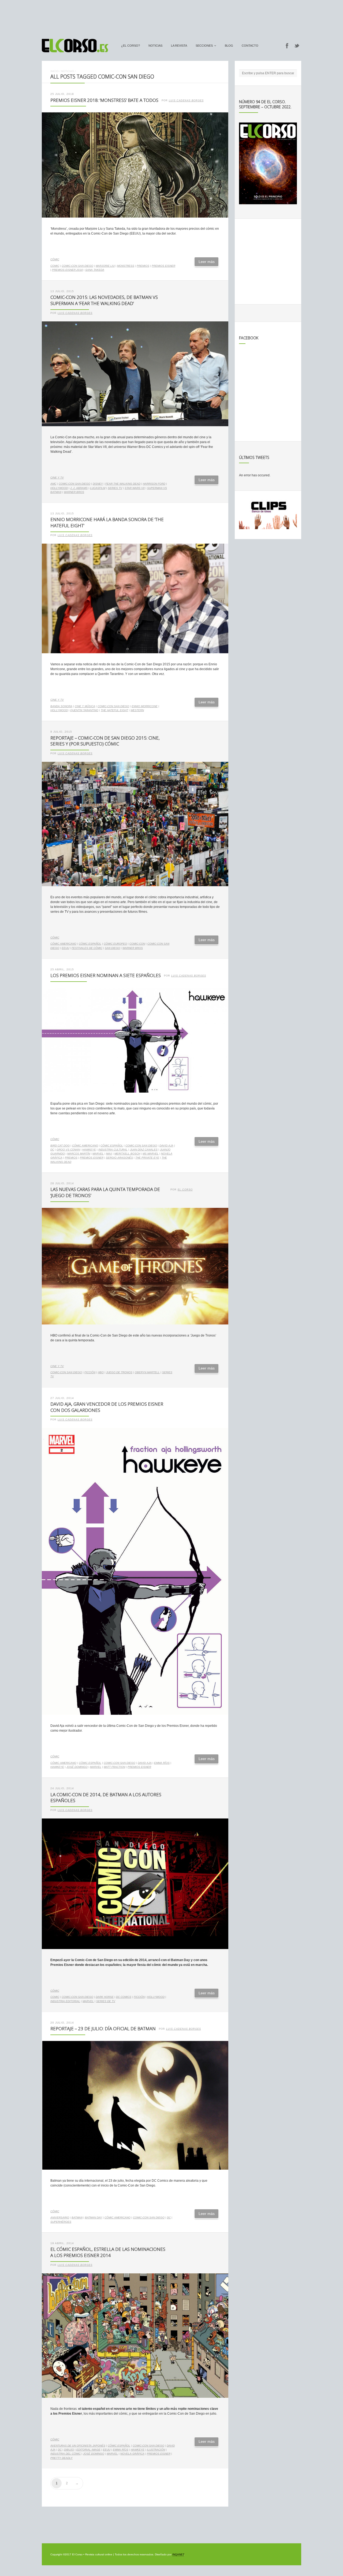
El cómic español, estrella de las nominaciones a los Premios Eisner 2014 (108, 2252)
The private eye (147, 1158)
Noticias (155, 46)
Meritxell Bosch (127, 1154)
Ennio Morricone (145, 706)
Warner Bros (74, 492)
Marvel (98, 1154)
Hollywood (59, 488)
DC (52, 1150)
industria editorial (65, 2001)
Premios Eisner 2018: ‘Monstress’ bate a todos (104, 100)
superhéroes (61, 2222)
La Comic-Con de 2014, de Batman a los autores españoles (106, 1798)
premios (143, 266)
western (137, 710)
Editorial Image (88, 2450)
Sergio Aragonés (119, 1158)
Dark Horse (105, 1997)
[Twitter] (297, 46)
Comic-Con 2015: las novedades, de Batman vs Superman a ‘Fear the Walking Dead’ (104, 300)
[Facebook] (287, 46)
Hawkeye (89, 1150)
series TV (115, 488)
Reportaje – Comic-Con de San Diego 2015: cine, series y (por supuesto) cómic (105, 741)
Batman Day (94, 2217)
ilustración (156, 2450)
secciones (204, 46)
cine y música (85, 706)
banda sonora (61, 706)
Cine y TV (57, 478)
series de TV (106, 2001)
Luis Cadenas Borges (186, 101)
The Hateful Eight (114, 710)
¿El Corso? (131, 46)
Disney (98, 484)
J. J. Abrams (79, 488)
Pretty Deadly (61, 2458)
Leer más (207, 262)
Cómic (55, 259)
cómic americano (63, 944)
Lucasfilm (98, 488)
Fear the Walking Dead (123, 484)
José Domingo (77, 1767)
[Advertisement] (171, 17)
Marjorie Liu (105, 266)
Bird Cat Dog (60, 1146)
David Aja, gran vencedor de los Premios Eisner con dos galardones (107, 1407)
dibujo (69, 2450)
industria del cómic (66, 2454)
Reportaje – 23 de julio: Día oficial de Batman (103, 2028)
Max (109, 1154)
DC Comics (124, 1997)
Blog (229, 46)
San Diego (112, 948)
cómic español (90, 944)
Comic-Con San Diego (77, 266)
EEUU (65, 948)
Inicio (55, 71)
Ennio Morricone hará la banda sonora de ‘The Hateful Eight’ (107, 522)
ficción (90, 1372)
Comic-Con (137, 944)
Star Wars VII (135, 488)
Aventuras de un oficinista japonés (78, 2446)
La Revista (179, 46)
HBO (101, 1372)
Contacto (250, 46)
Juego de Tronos (119, 1372)
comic (55, 266)
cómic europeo (115, 944)
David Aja (166, 1146)
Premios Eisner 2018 (67, 270)
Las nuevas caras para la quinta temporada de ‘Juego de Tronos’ (105, 1192)
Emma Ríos (162, 1763)
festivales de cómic (87, 948)
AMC (53, 484)
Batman (77, 2217)
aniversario (60, 2217)
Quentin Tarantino (84, 710)
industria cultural (113, 1150)
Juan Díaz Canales (144, 1150)
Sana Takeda (95, 270)
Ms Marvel (151, 1154)
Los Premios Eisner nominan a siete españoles (106, 975)
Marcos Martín (79, 1154)
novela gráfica (132, 2454)
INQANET (178, 2554)
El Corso (185, 1190)
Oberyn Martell (147, 1372)
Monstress (126, 266)
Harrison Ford (154, 484)
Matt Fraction (114, 1767)
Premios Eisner (163, 266)
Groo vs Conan (68, 1150)
